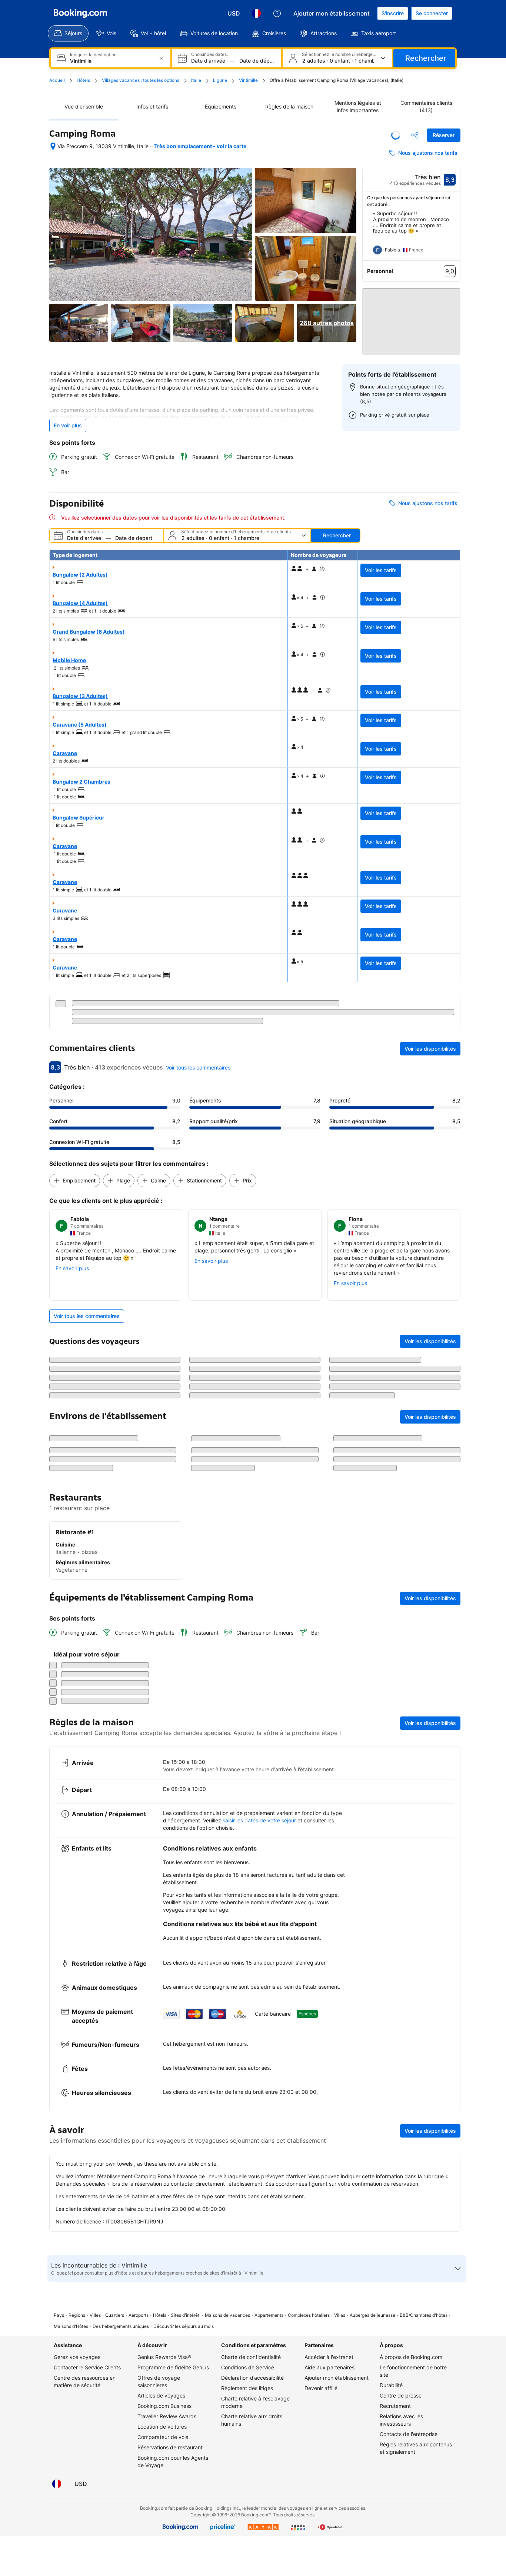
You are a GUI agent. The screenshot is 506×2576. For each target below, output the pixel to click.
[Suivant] (455, 236)
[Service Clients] (277, 13)
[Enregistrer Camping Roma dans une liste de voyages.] (396, 135)
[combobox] (111, 61)
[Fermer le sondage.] (450, 1987)
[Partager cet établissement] (415, 135)
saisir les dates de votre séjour (259, 2198)
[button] (412, 315)
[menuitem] (68, 33)
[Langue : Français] (256, 13)
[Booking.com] (80, 13)
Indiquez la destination (93, 55)
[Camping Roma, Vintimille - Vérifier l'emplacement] (53, 146)
